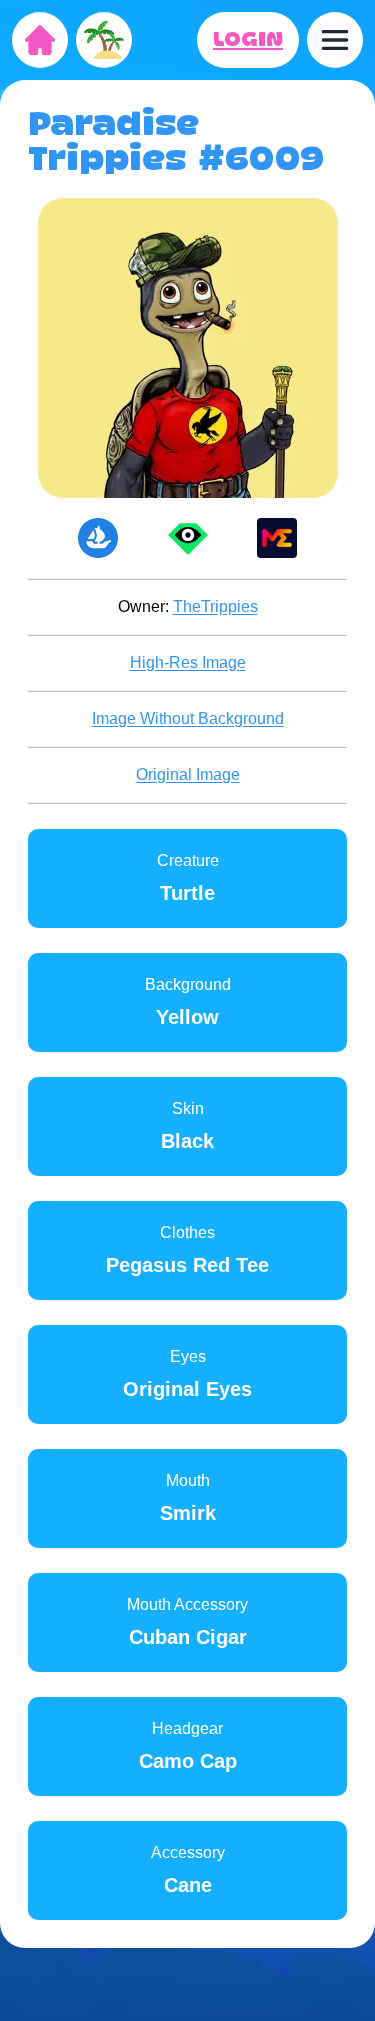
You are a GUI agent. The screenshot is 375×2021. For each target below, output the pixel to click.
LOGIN (248, 40)
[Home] (40, 40)
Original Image (188, 774)
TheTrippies (215, 606)
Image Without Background (188, 718)
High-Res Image (188, 662)
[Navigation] (335, 40)
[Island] (104, 40)
